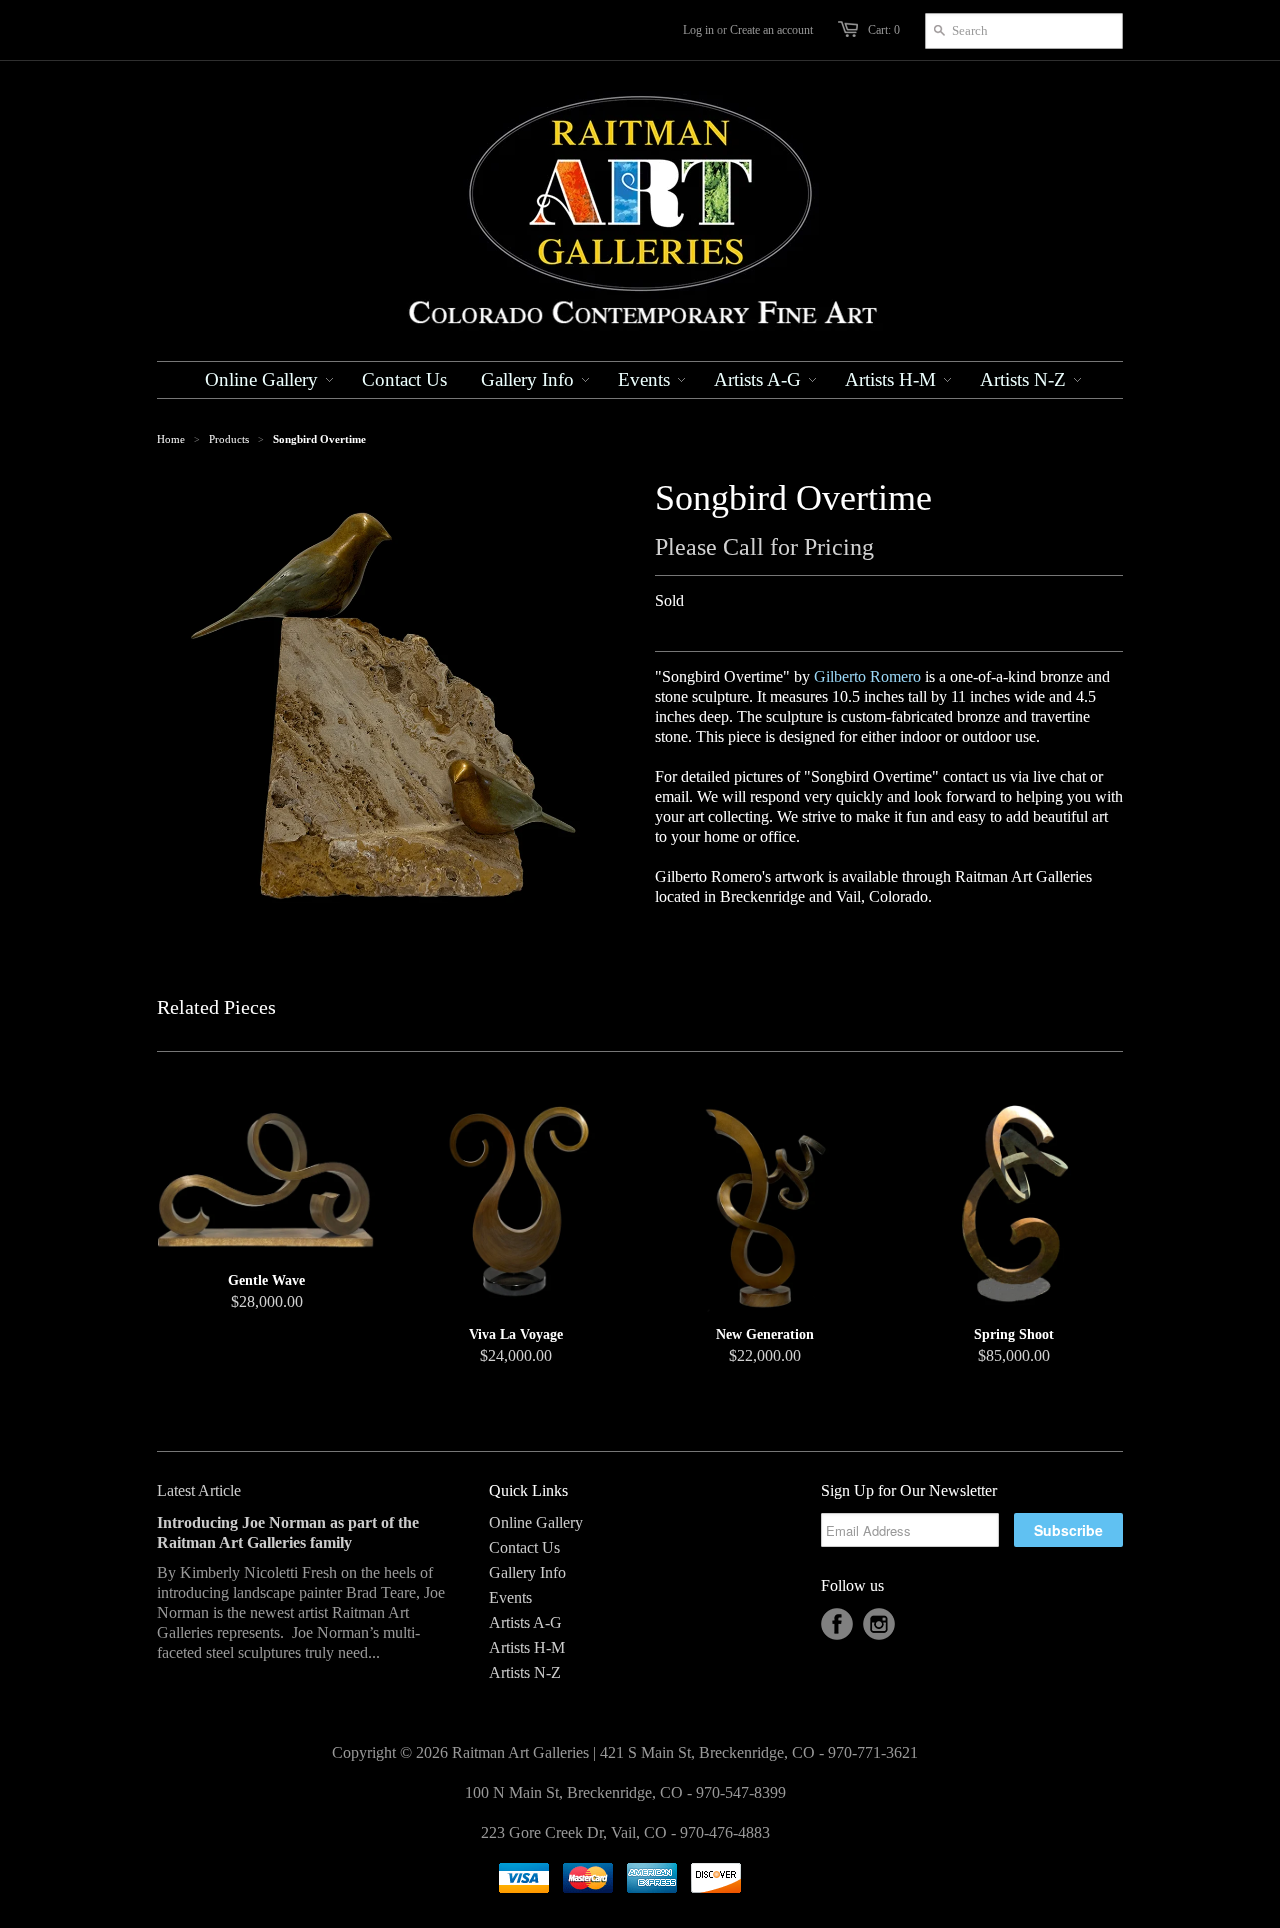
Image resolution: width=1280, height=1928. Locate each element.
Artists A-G (525, 1622)
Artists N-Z (525, 1672)
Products (229, 439)
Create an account (771, 30)
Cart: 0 (884, 30)
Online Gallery (536, 1522)
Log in (698, 30)
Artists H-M (527, 1647)
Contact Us (524, 1547)
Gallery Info (527, 1572)
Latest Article (199, 1490)
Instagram (879, 1624)
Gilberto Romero (867, 676)
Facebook (837, 1624)
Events (510, 1597)
